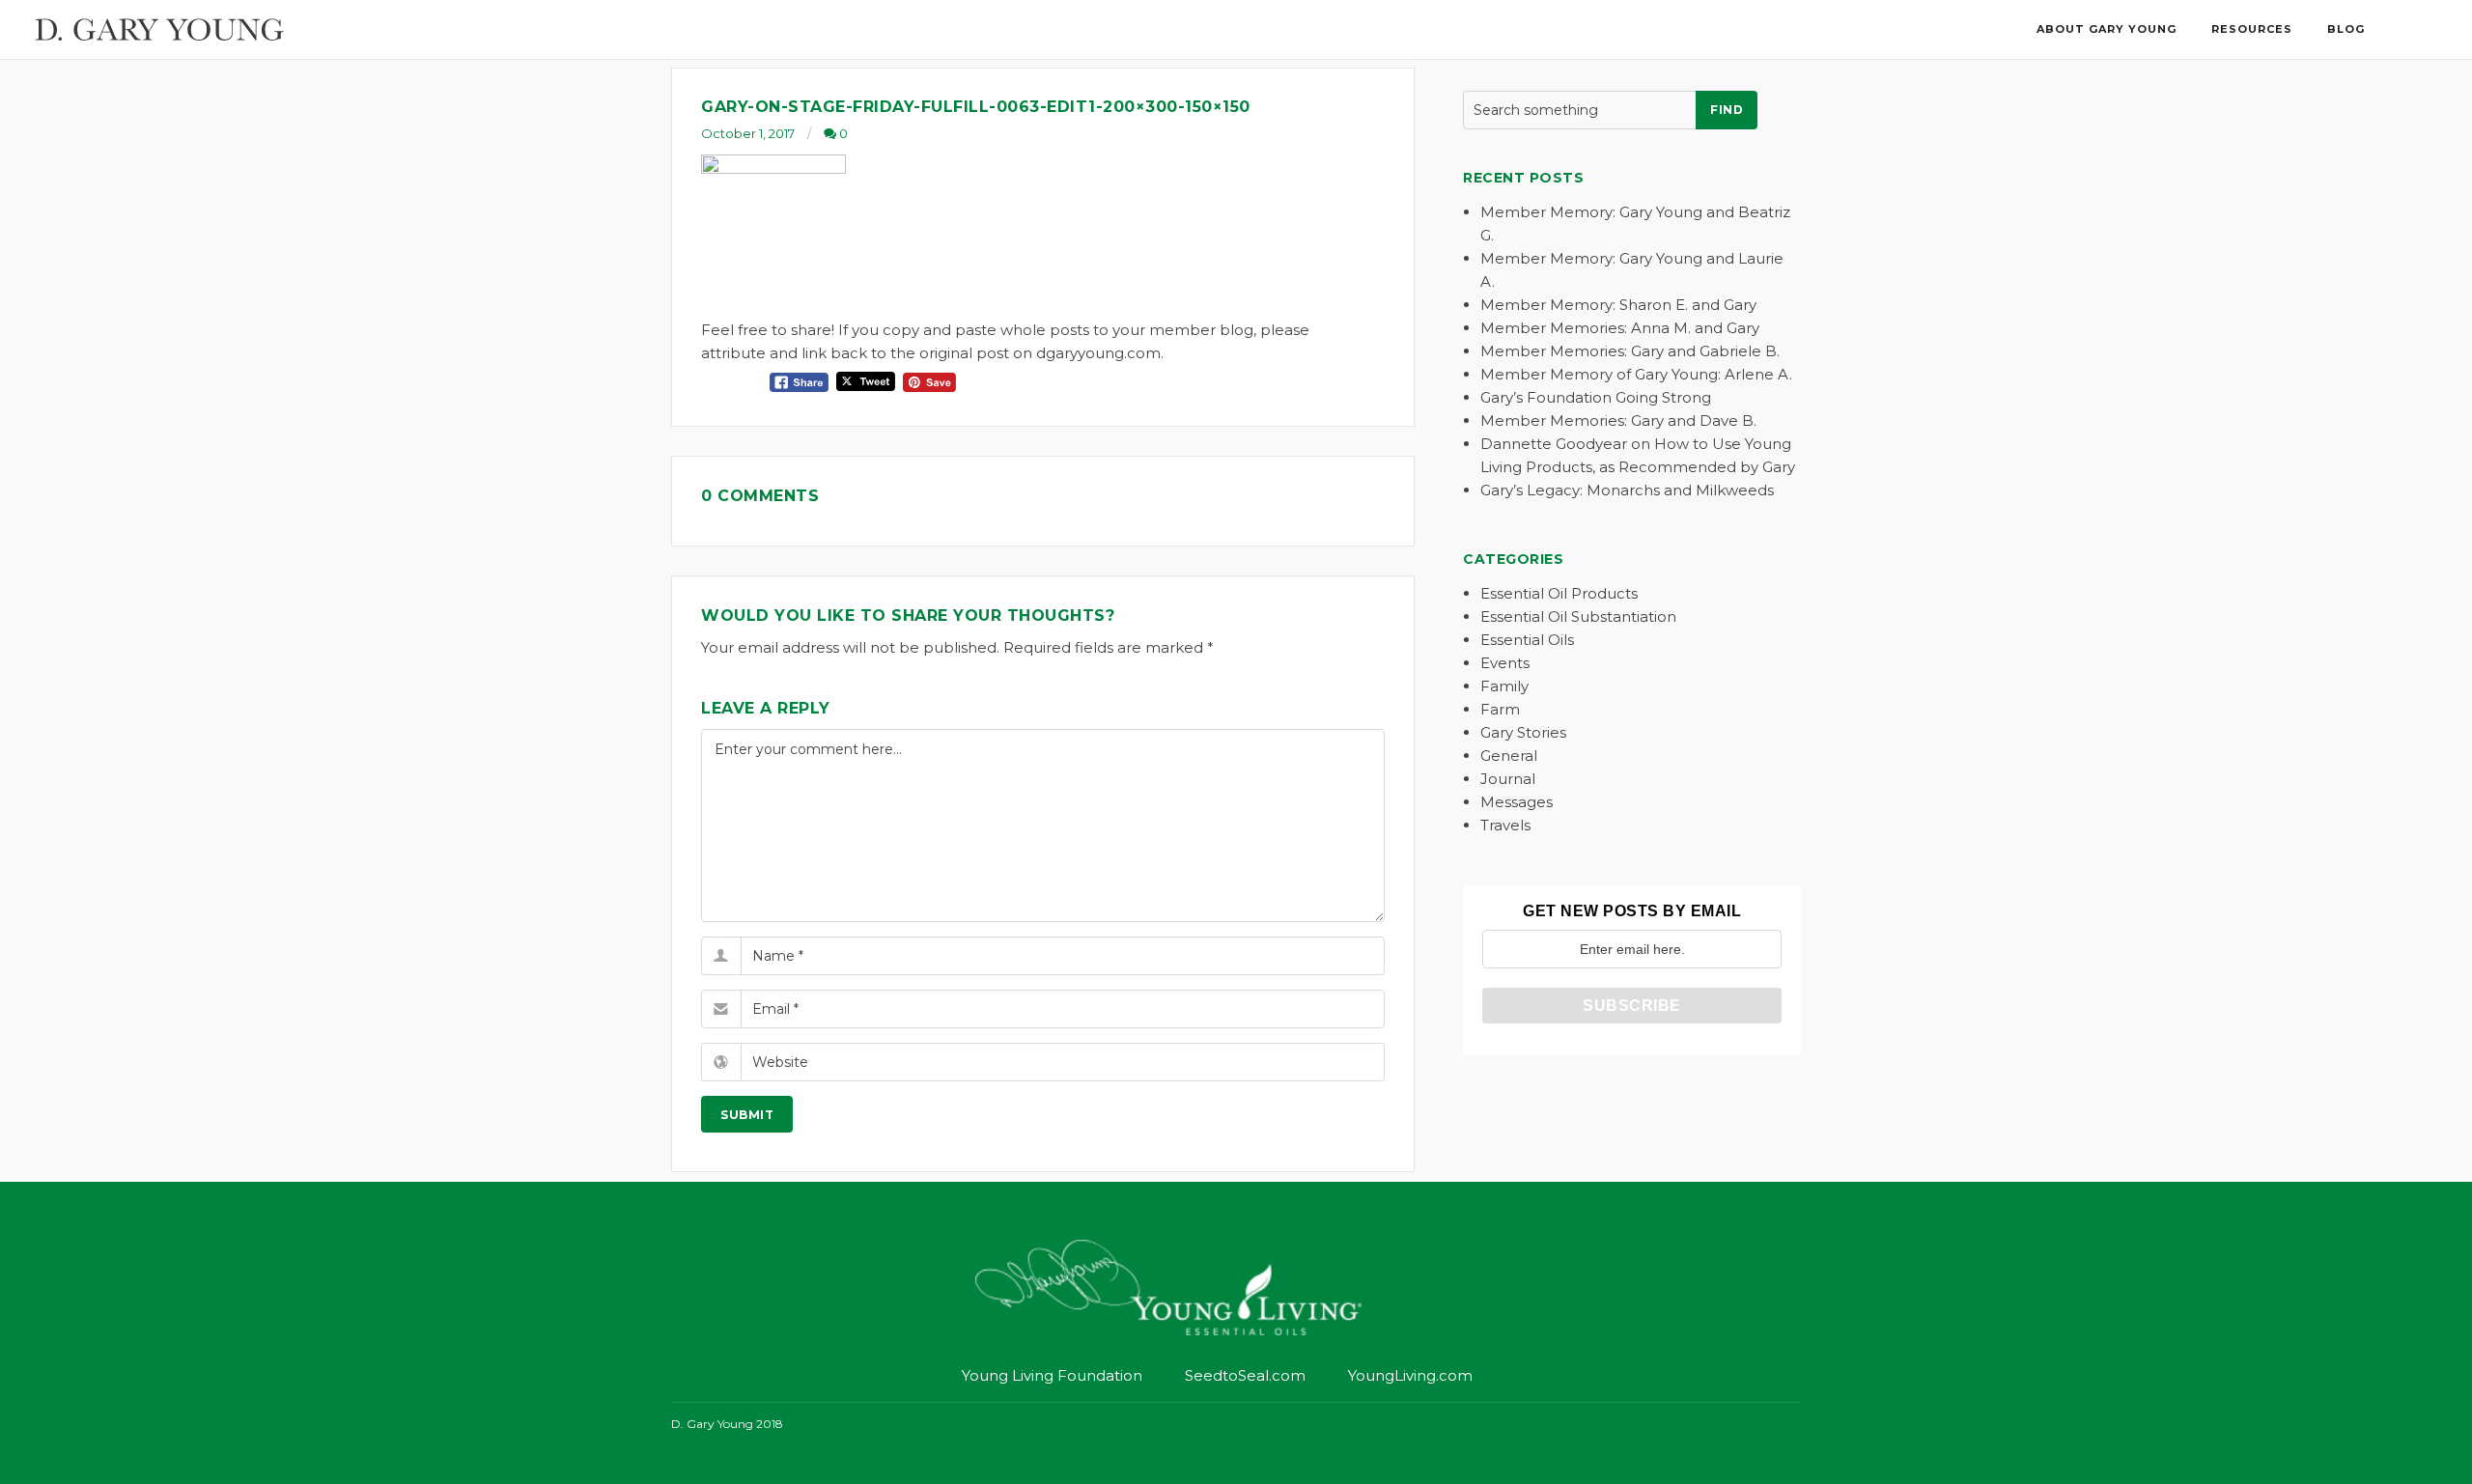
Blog (2346, 29)
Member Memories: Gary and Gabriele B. (1630, 351)
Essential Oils (1527, 640)
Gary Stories (1523, 732)
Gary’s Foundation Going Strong (1596, 397)
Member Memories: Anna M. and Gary (1620, 328)
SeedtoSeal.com (1245, 1375)
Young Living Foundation (1052, 1375)
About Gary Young (2107, 29)
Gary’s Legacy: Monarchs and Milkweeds (1627, 490)
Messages (1517, 802)
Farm (1500, 709)
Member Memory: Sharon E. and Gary (1618, 305)
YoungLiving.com (1410, 1375)
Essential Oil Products (1559, 593)
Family (1504, 686)
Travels (1505, 825)
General (1509, 756)
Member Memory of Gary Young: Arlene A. (1636, 374)
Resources (2252, 29)
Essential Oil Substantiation (1578, 616)
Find (1727, 110)
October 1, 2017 (748, 133)
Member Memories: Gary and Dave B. (1618, 420)
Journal (1508, 779)
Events (1505, 663)
